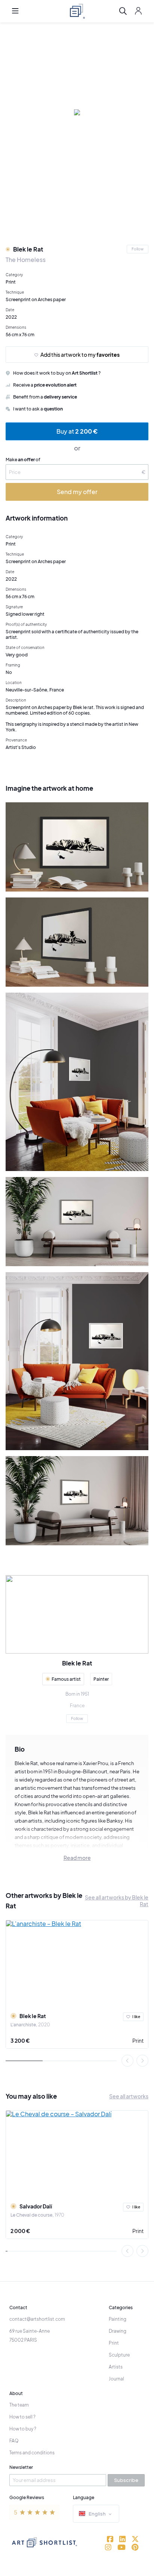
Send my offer (77, 492)
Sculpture (119, 2355)
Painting (118, 2319)
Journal (116, 2379)
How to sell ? (22, 2417)
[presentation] (127, 2061)
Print (138, 2040)
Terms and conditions (32, 2453)
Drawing (118, 2331)
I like (136, 2017)
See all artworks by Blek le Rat (117, 1901)
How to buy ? (23, 2429)
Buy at (77, 431)
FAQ (14, 2441)
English (97, 2514)
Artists (116, 2367)
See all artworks (129, 2096)
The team (19, 2405)
